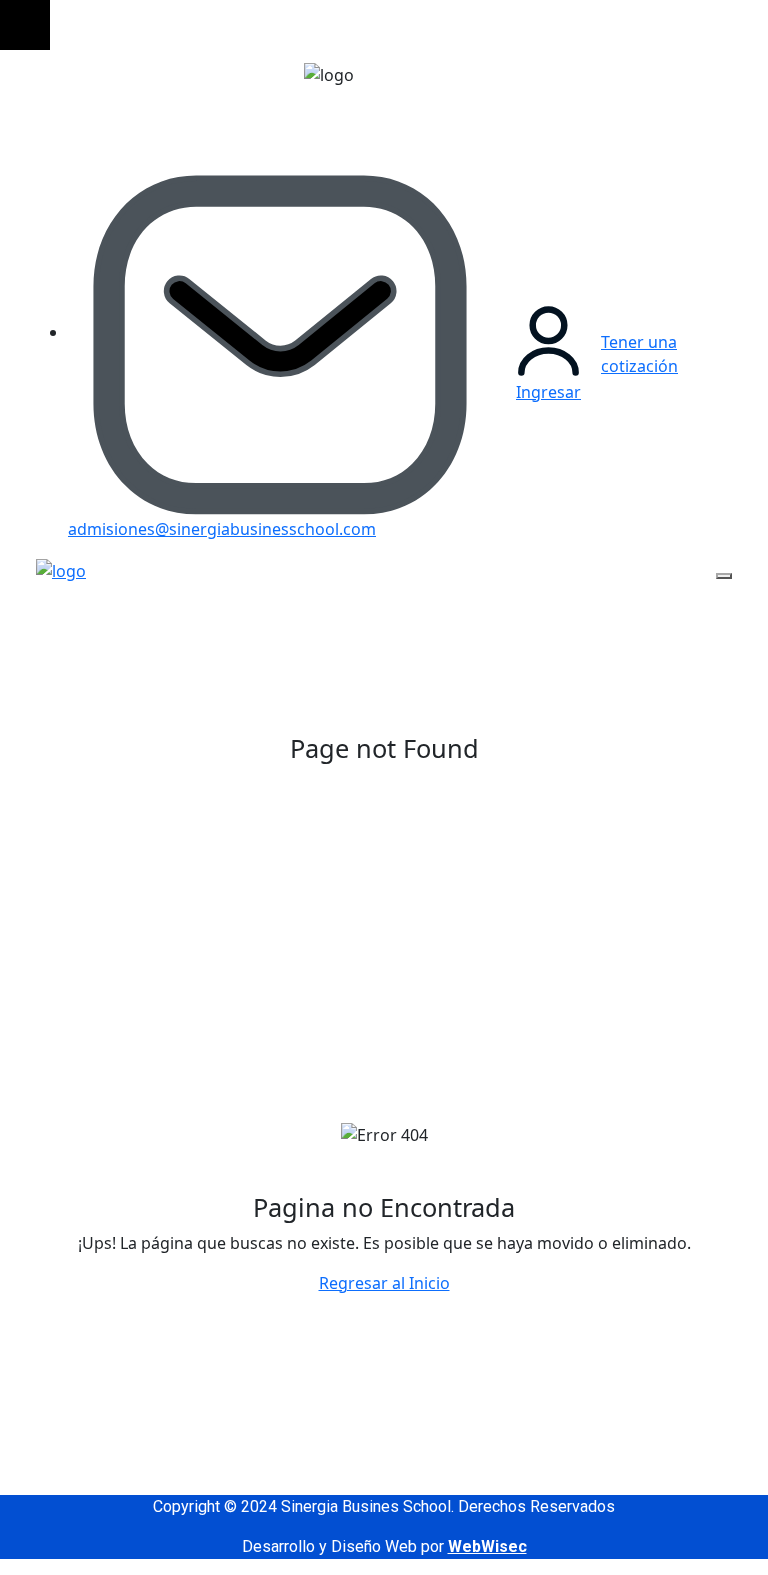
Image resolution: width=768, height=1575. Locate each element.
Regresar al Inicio (384, 1283)
